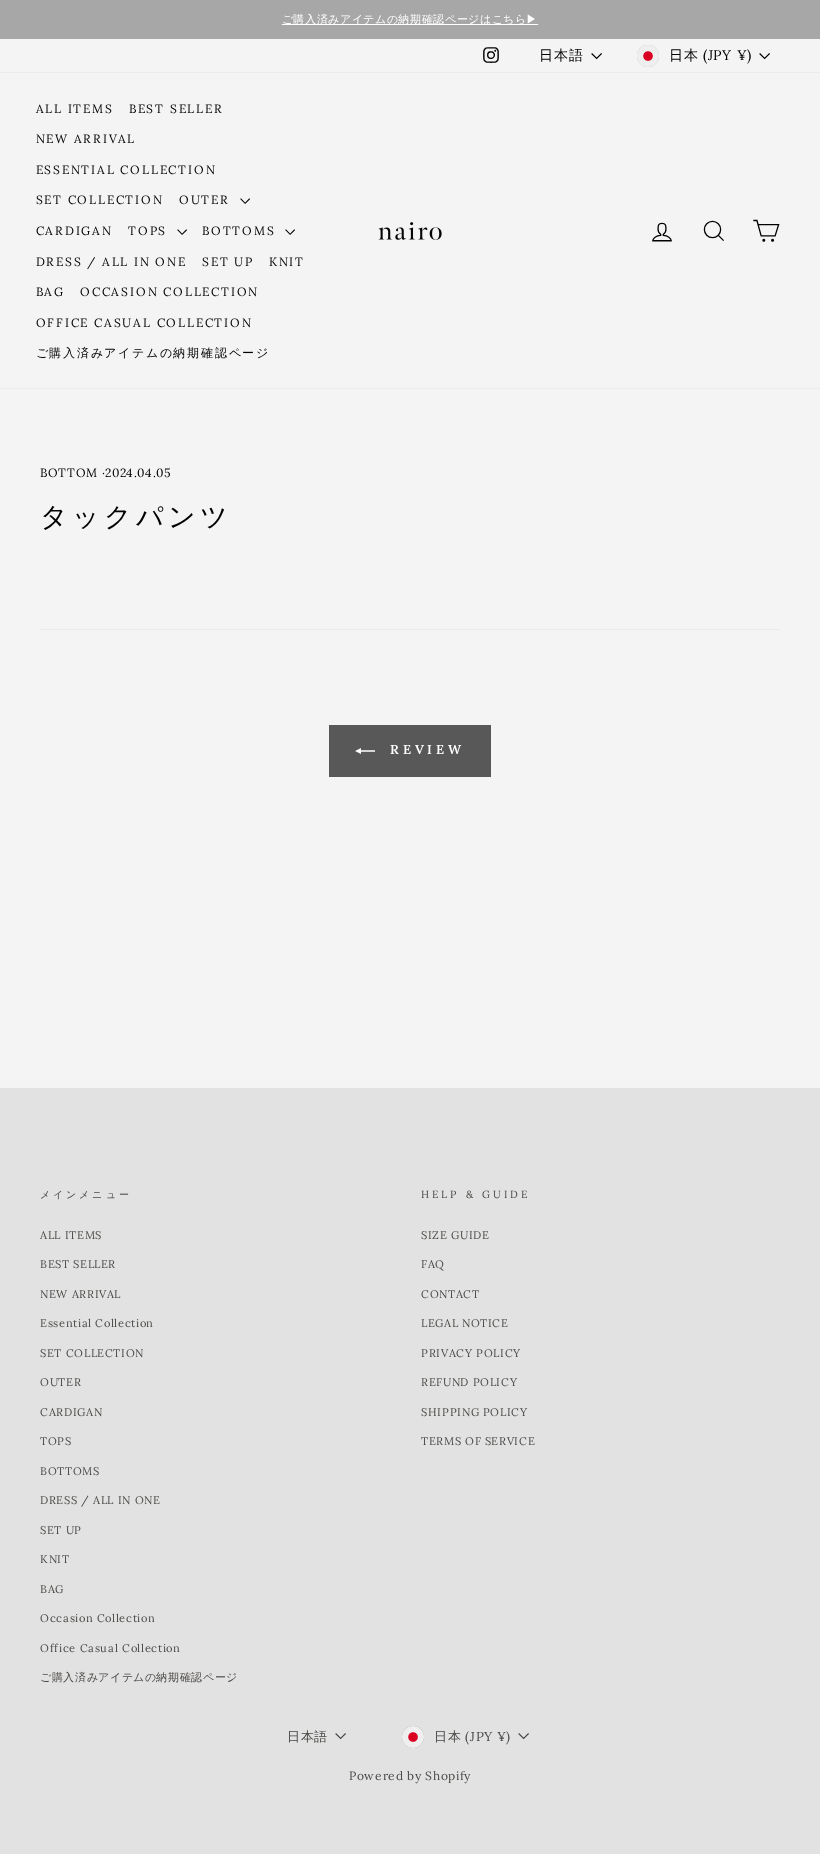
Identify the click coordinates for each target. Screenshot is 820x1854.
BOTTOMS (241, 230)
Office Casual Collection (144, 322)
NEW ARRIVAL (86, 138)
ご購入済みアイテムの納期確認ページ (153, 352)
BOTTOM (69, 472)
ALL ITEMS (75, 108)
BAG (50, 291)
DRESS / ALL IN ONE (111, 261)
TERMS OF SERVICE (478, 1441)
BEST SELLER (176, 108)
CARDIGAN (74, 230)
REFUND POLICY (469, 1382)
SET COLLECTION (100, 199)
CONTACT (450, 1294)
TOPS (150, 230)
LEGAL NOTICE (465, 1323)
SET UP (228, 261)
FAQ (433, 1264)
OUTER (207, 199)
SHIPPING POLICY (474, 1412)
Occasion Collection (169, 291)
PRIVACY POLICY (471, 1353)
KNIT (287, 261)
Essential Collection (126, 169)
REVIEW (424, 749)
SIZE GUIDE (455, 1235)
